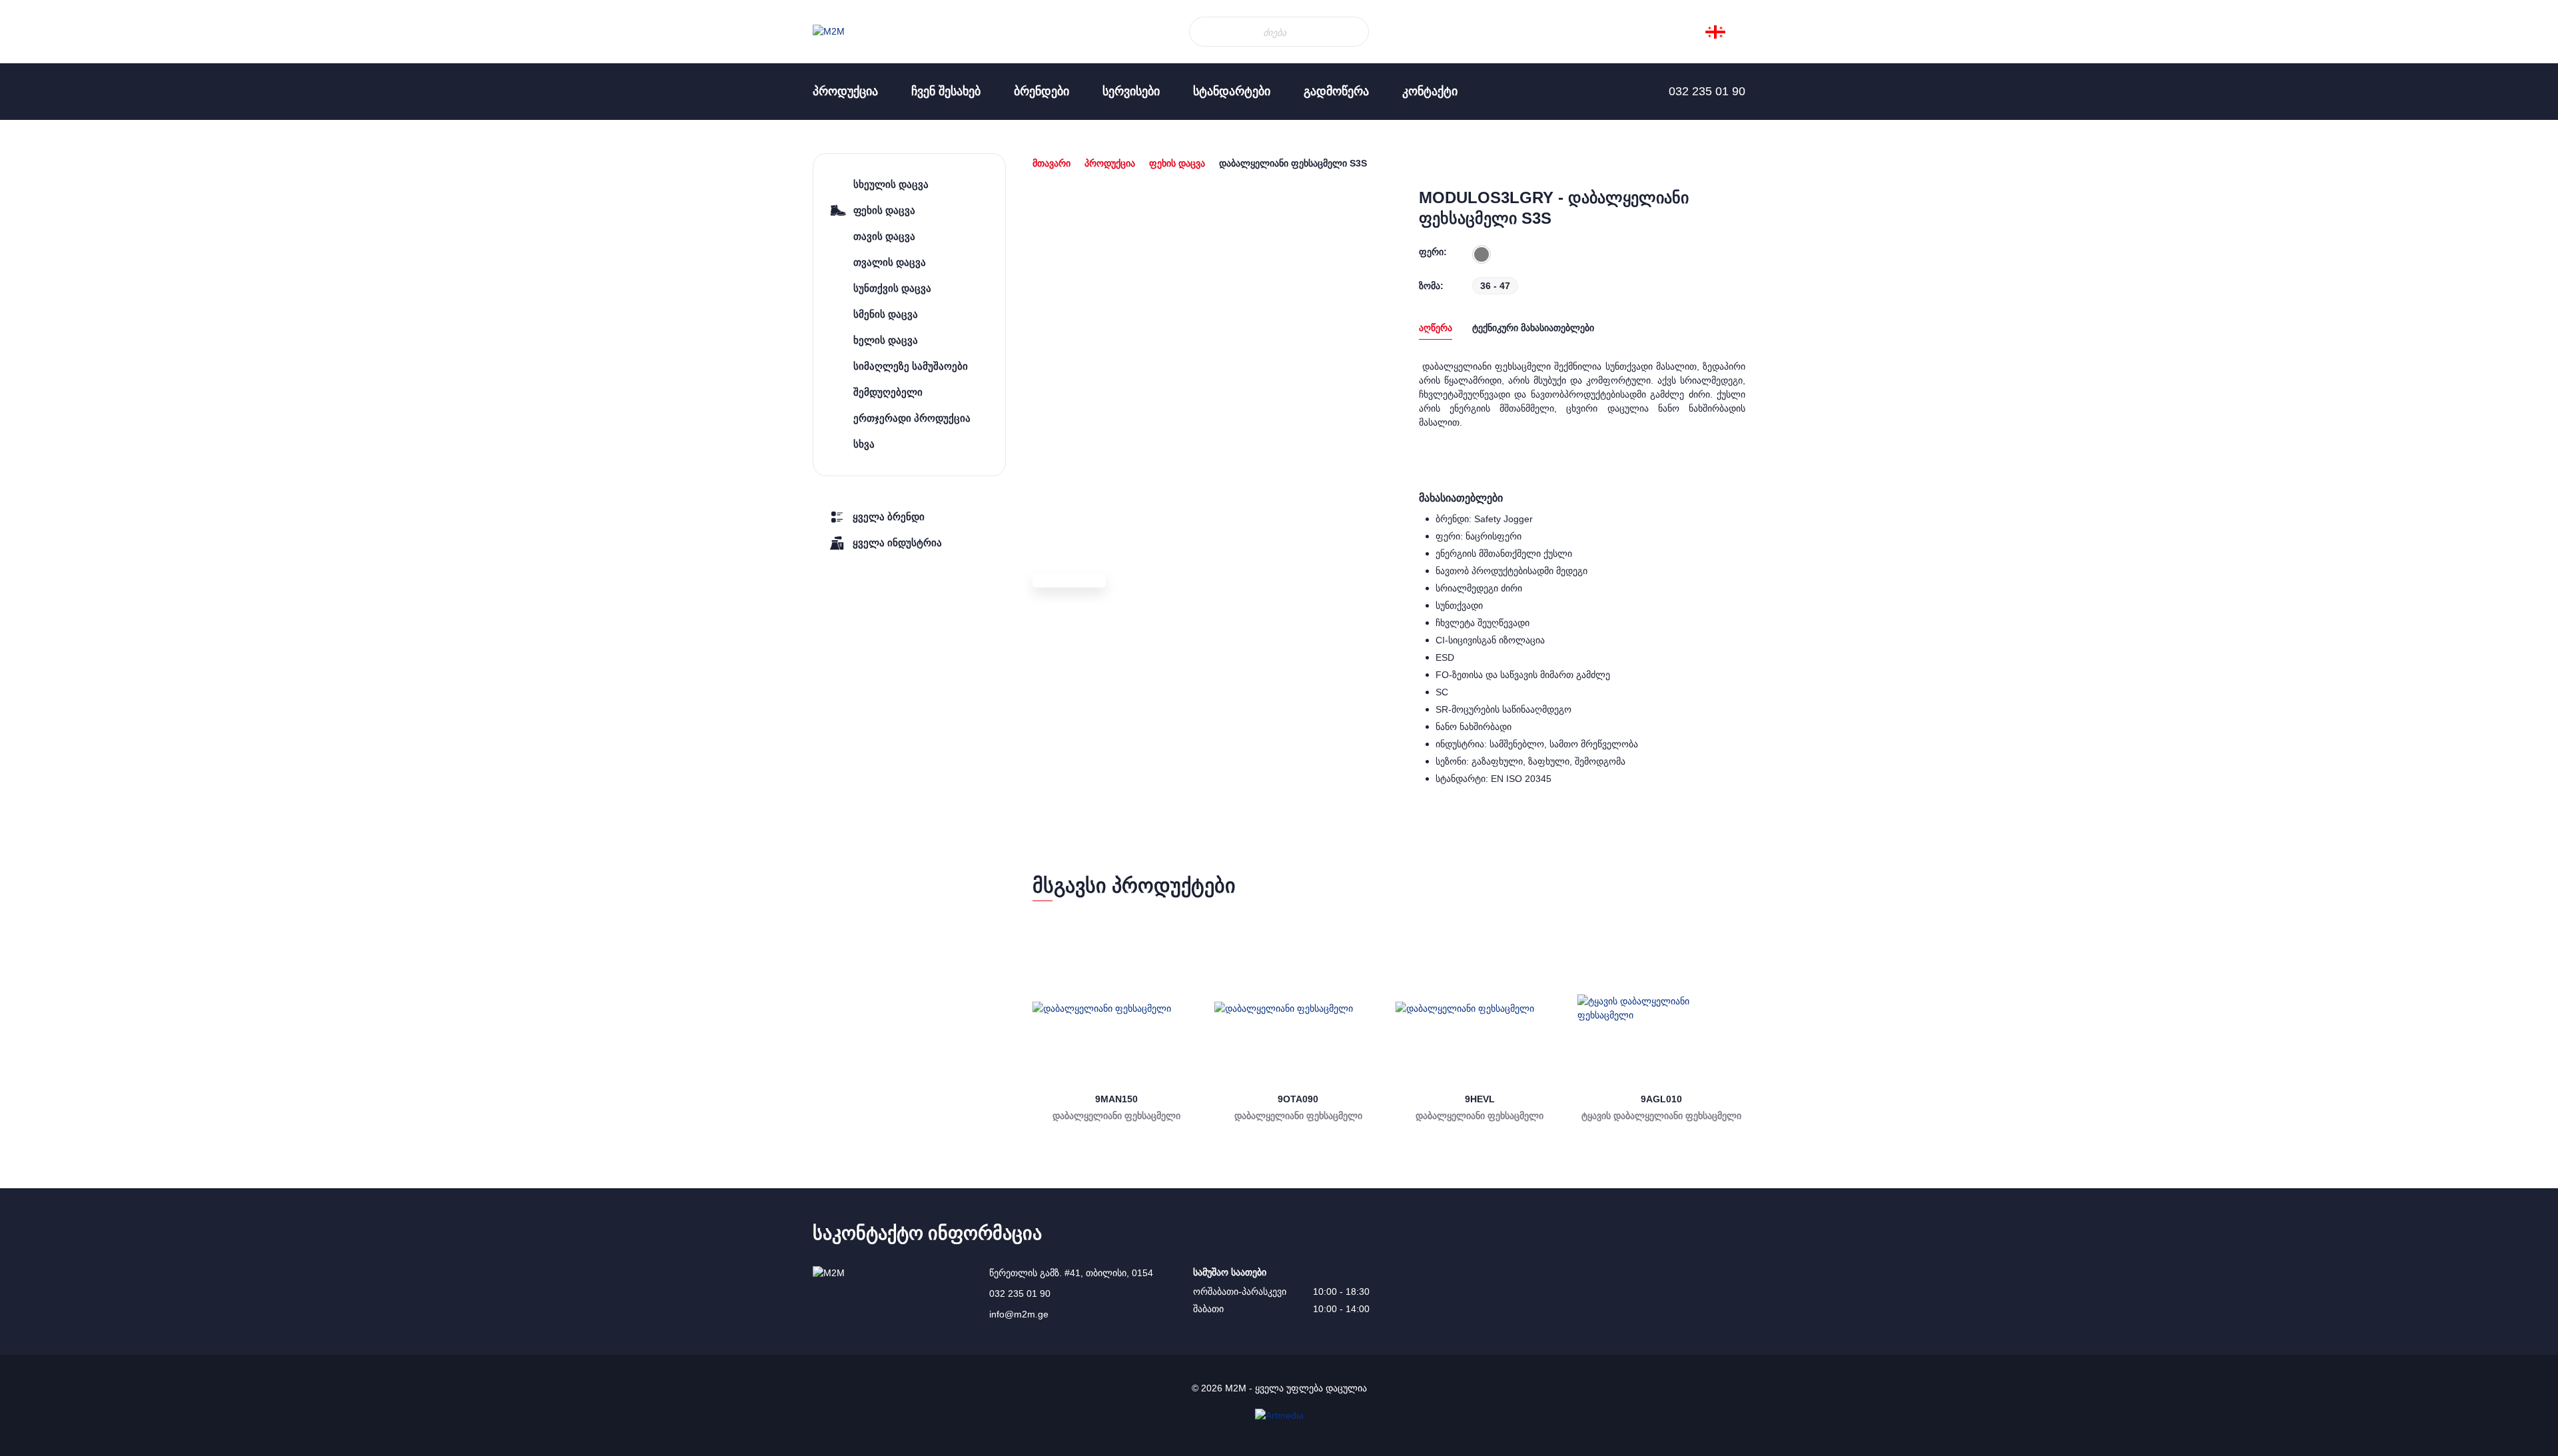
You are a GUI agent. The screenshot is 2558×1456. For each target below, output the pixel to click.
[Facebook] (27, 200)
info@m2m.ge (1019, 1314)
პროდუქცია (845, 91)
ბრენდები (1042, 91)
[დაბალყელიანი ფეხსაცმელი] (1117, 1009)
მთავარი (1052, 163)
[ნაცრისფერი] (1482, 254)
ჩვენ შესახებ (946, 91)
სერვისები (1131, 91)
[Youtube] (27, 253)
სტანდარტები (1232, 91)
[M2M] (829, 32)
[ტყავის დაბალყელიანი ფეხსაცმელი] (1662, 1009)
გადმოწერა (1336, 91)
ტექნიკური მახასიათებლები (1533, 328)
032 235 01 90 (1020, 1293)
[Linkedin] (27, 226)
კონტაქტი (1430, 91)
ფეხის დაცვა (1177, 163)
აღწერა (1436, 328)
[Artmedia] (1279, 1415)
